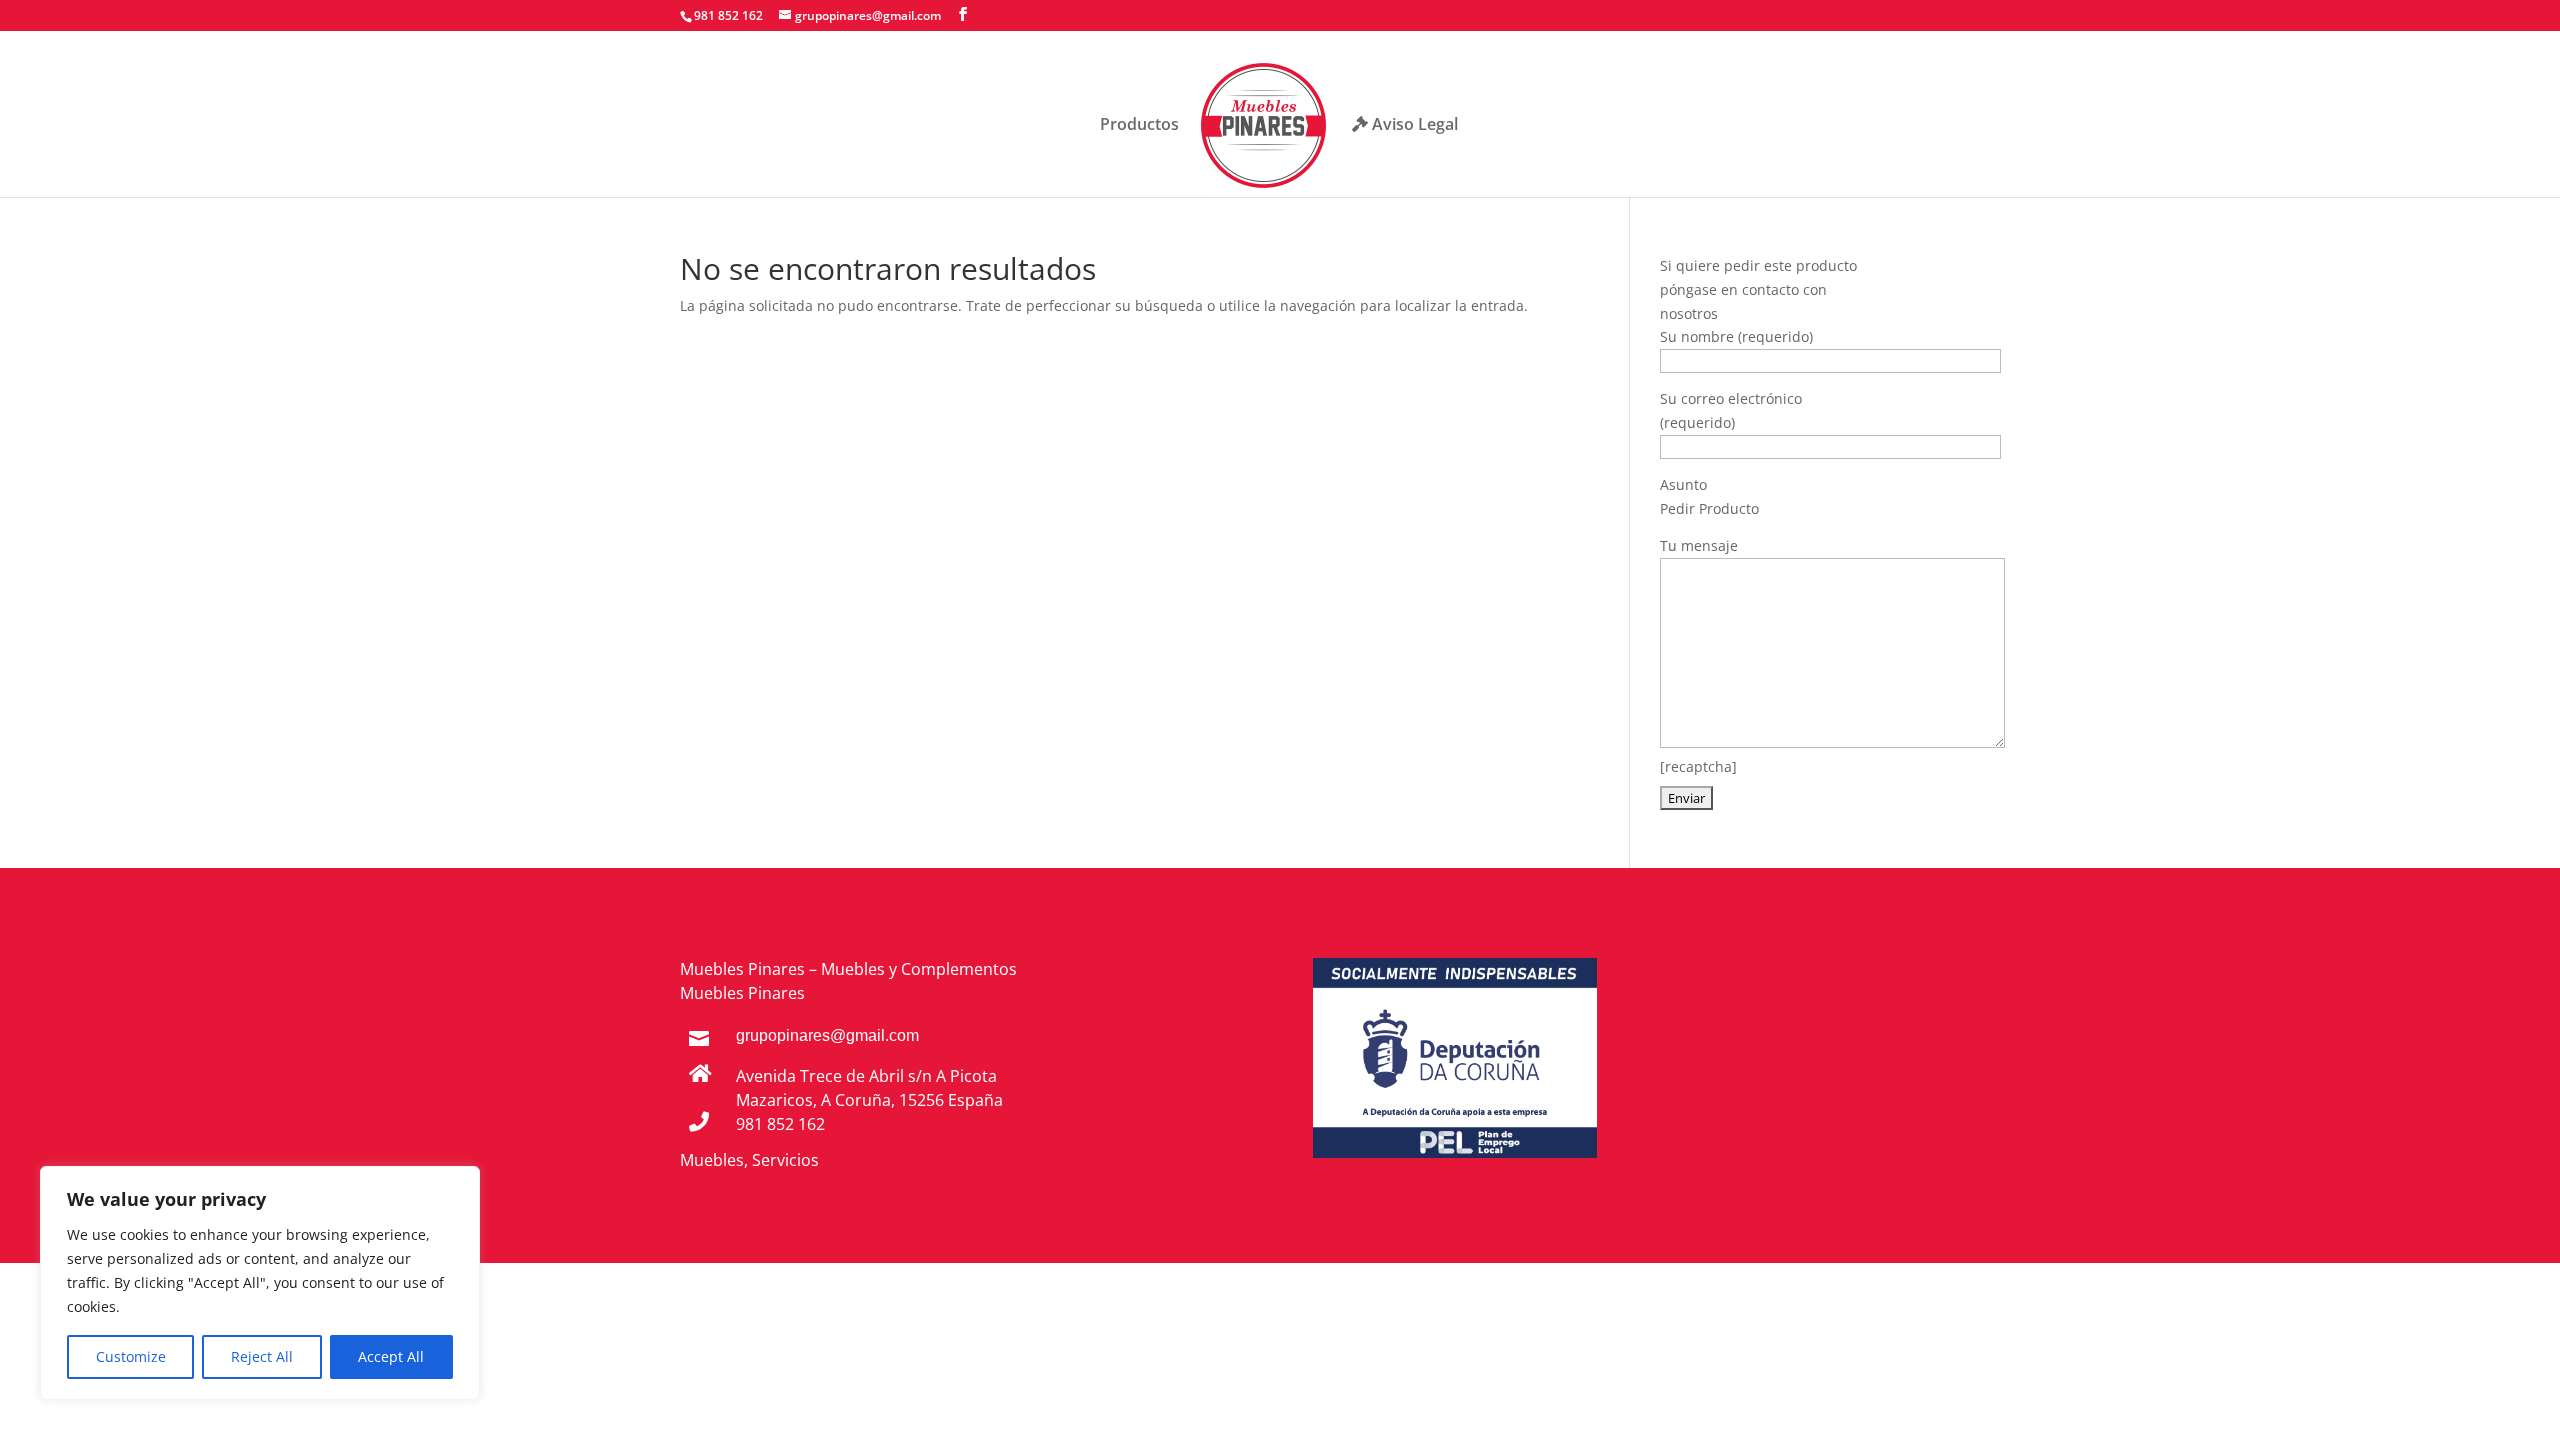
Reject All (262, 1356)
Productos (1139, 126)
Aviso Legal (1413, 125)
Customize (131, 1356)
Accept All (391, 1356)
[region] (260, 1283)
